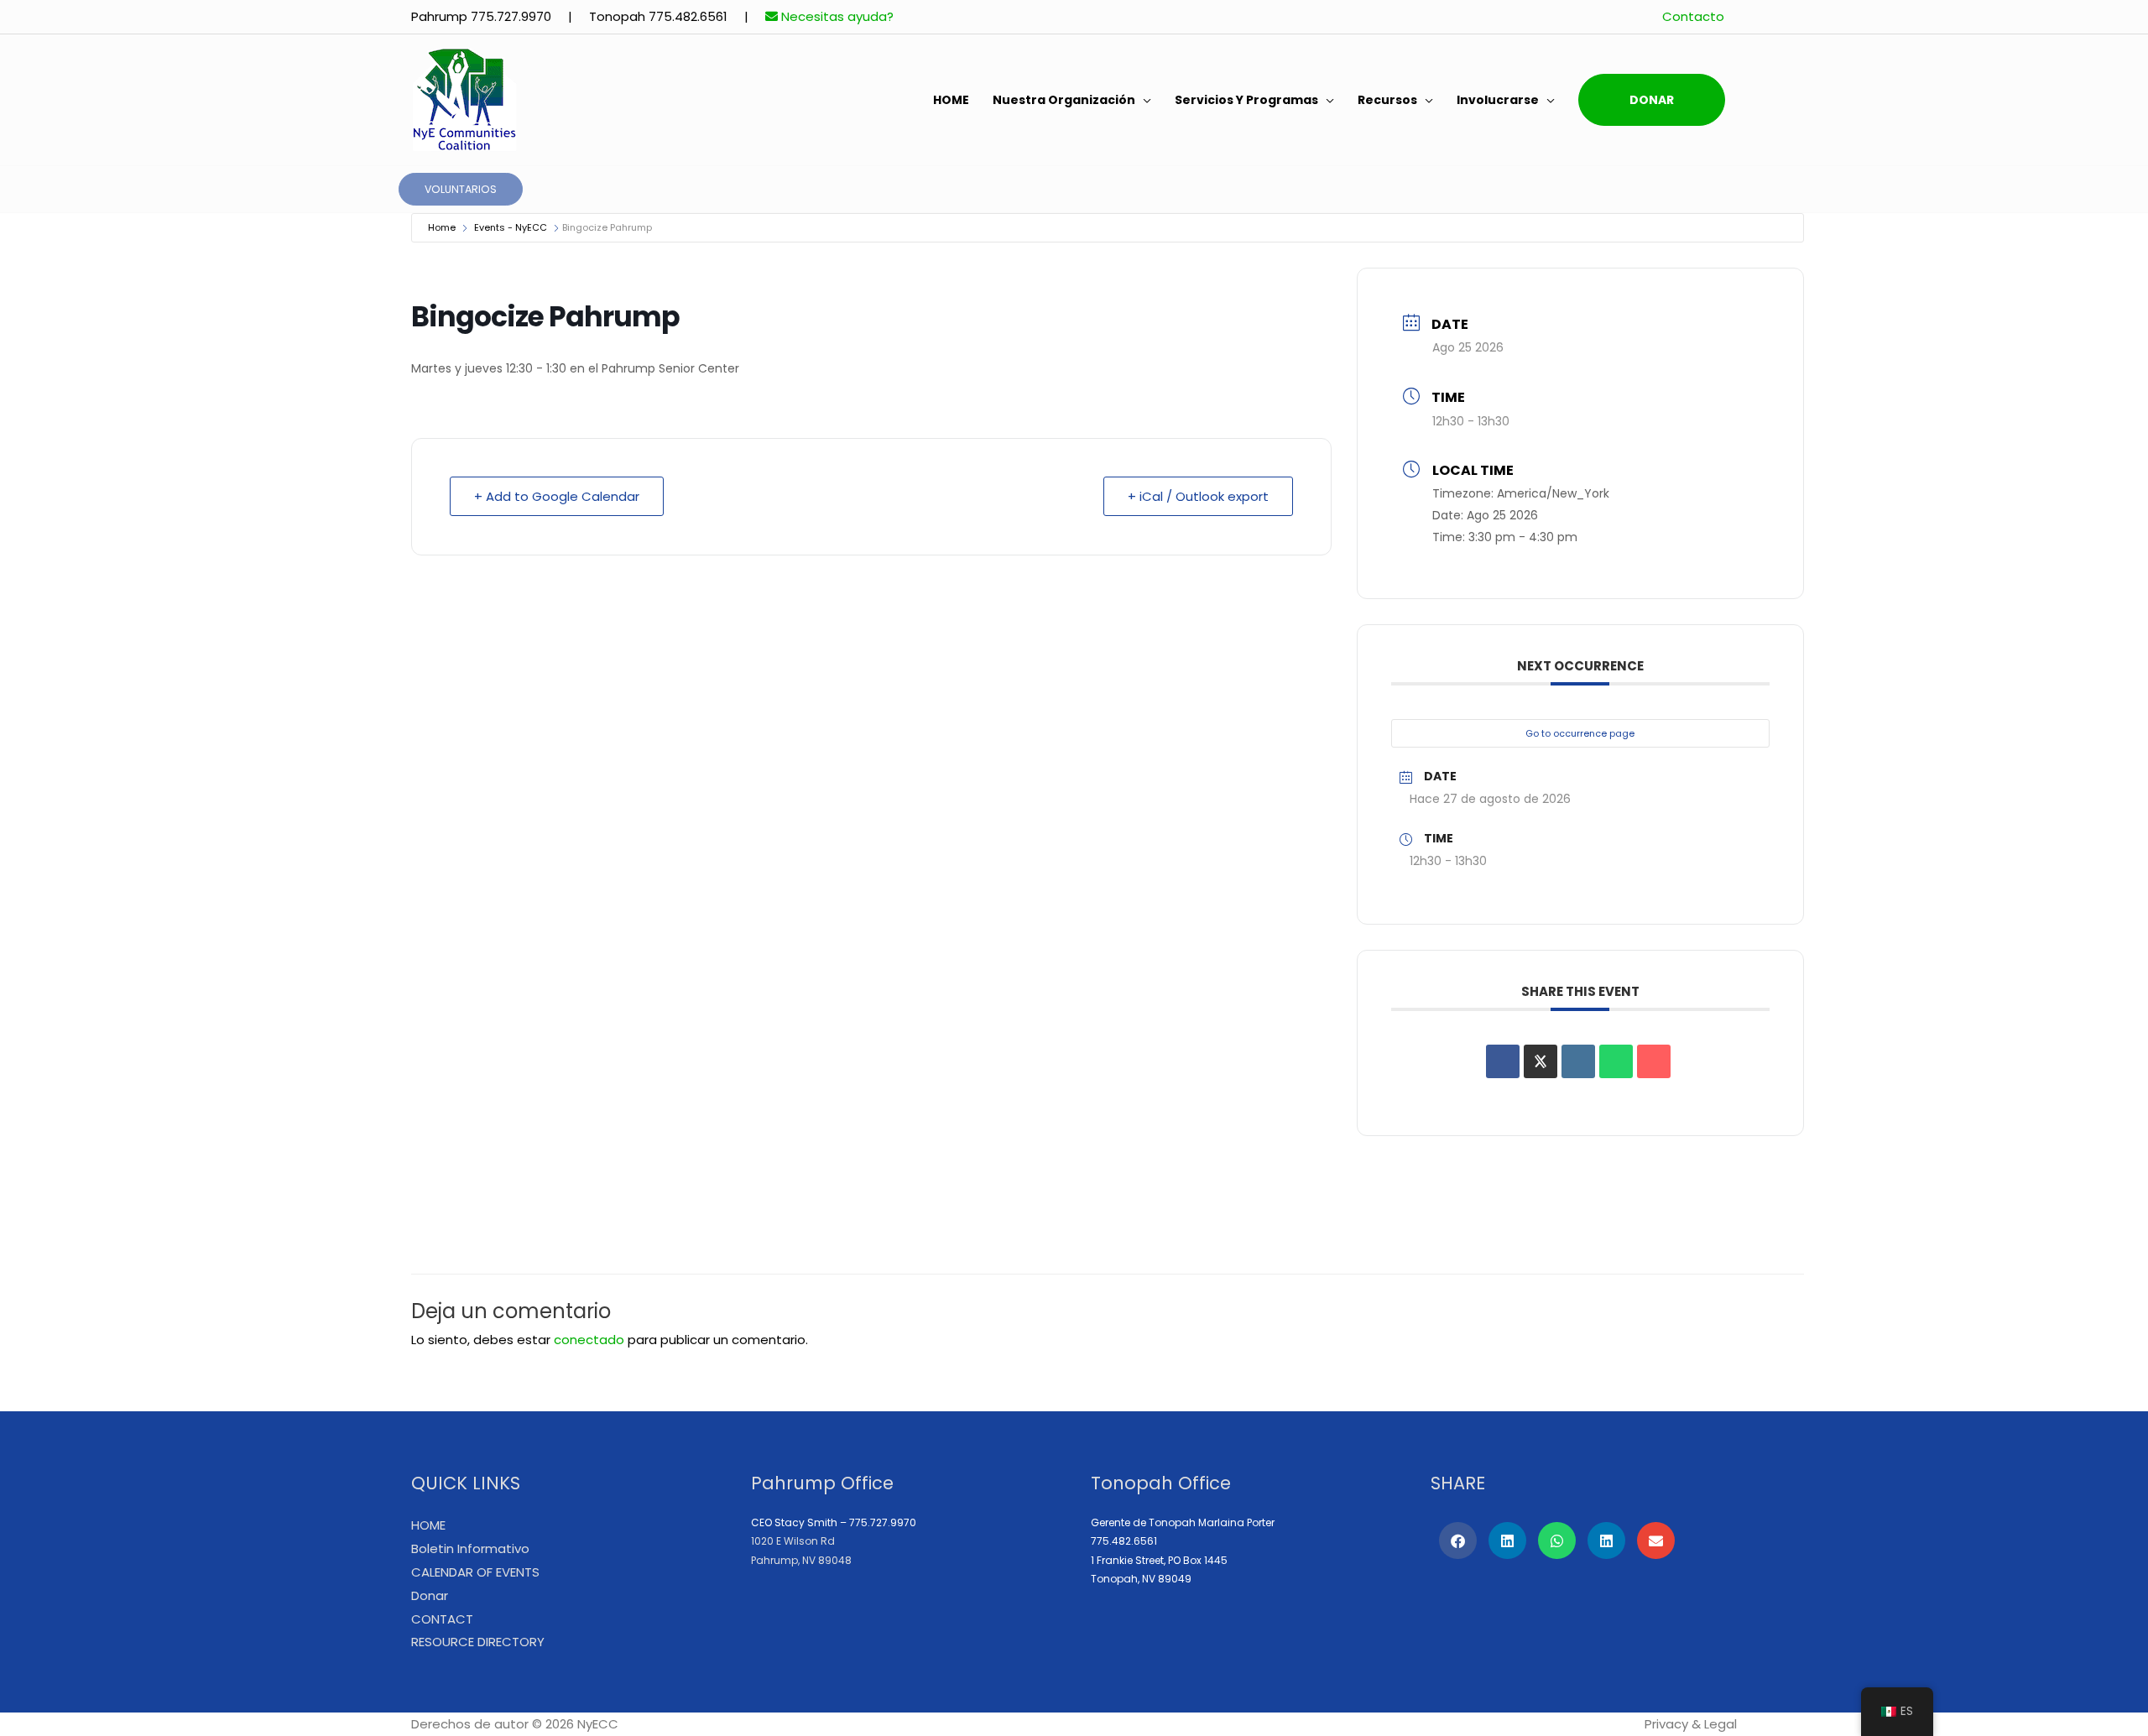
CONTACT (442, 1619)
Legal (1720, 1724)
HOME (951, 100)
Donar (1652, 100)
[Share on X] (1541, 1061)
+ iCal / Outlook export (1198, 496)
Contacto (1693, 16)
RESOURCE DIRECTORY (478, 1642)
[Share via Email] (1654, 1061)
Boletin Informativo (470, 1548)
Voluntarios (461, 189)
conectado (589, 1340)
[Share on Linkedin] (1578, 1061)
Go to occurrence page (1580, 733)
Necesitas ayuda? (836, 16)
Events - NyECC (511, 227)
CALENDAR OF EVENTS (475, 1572)
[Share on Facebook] (1503, 1061)
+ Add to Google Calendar (557, 496)
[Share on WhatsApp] (1616, 1061)
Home (442, 227)
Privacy (1666, 1724)
